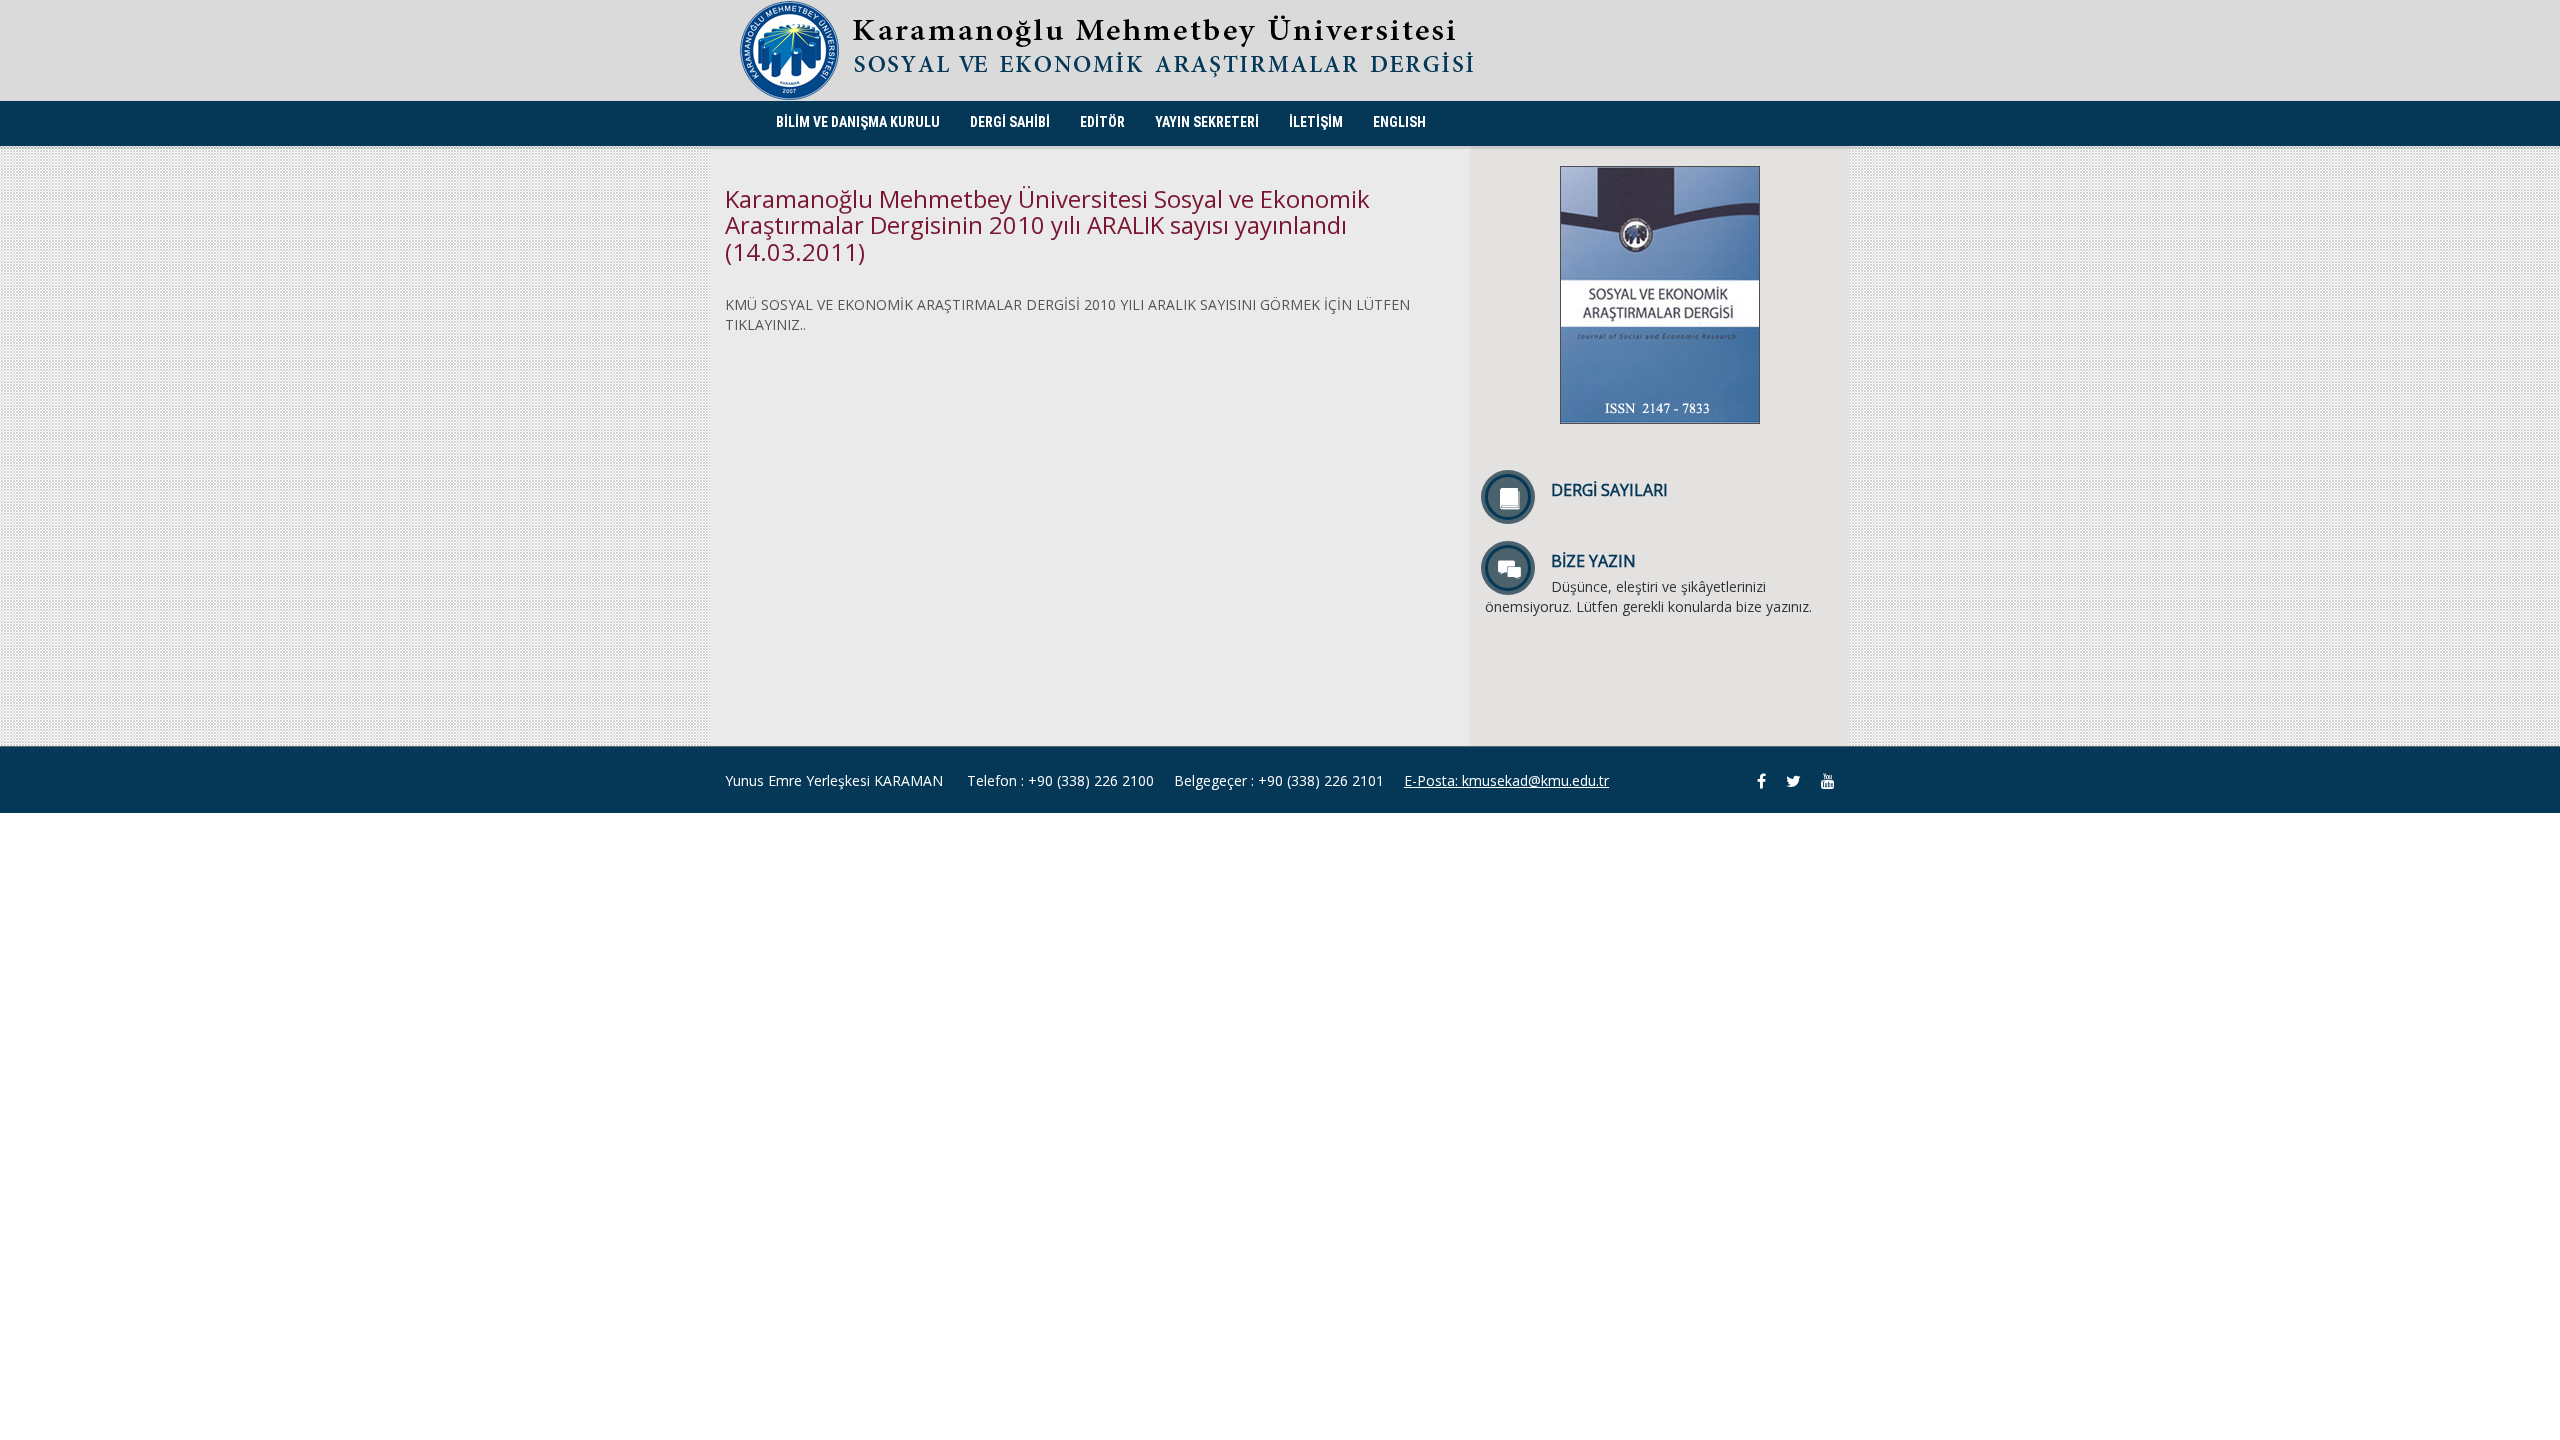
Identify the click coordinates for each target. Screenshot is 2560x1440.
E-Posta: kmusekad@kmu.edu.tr (1506, 780)
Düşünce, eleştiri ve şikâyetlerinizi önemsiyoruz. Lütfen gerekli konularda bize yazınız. (1648, 583)
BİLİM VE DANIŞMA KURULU (858, 122)
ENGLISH (1399, 122)
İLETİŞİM (1316, 122)
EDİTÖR (1102, 122)
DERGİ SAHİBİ (1010, 122)
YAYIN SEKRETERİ (1207, 122)
